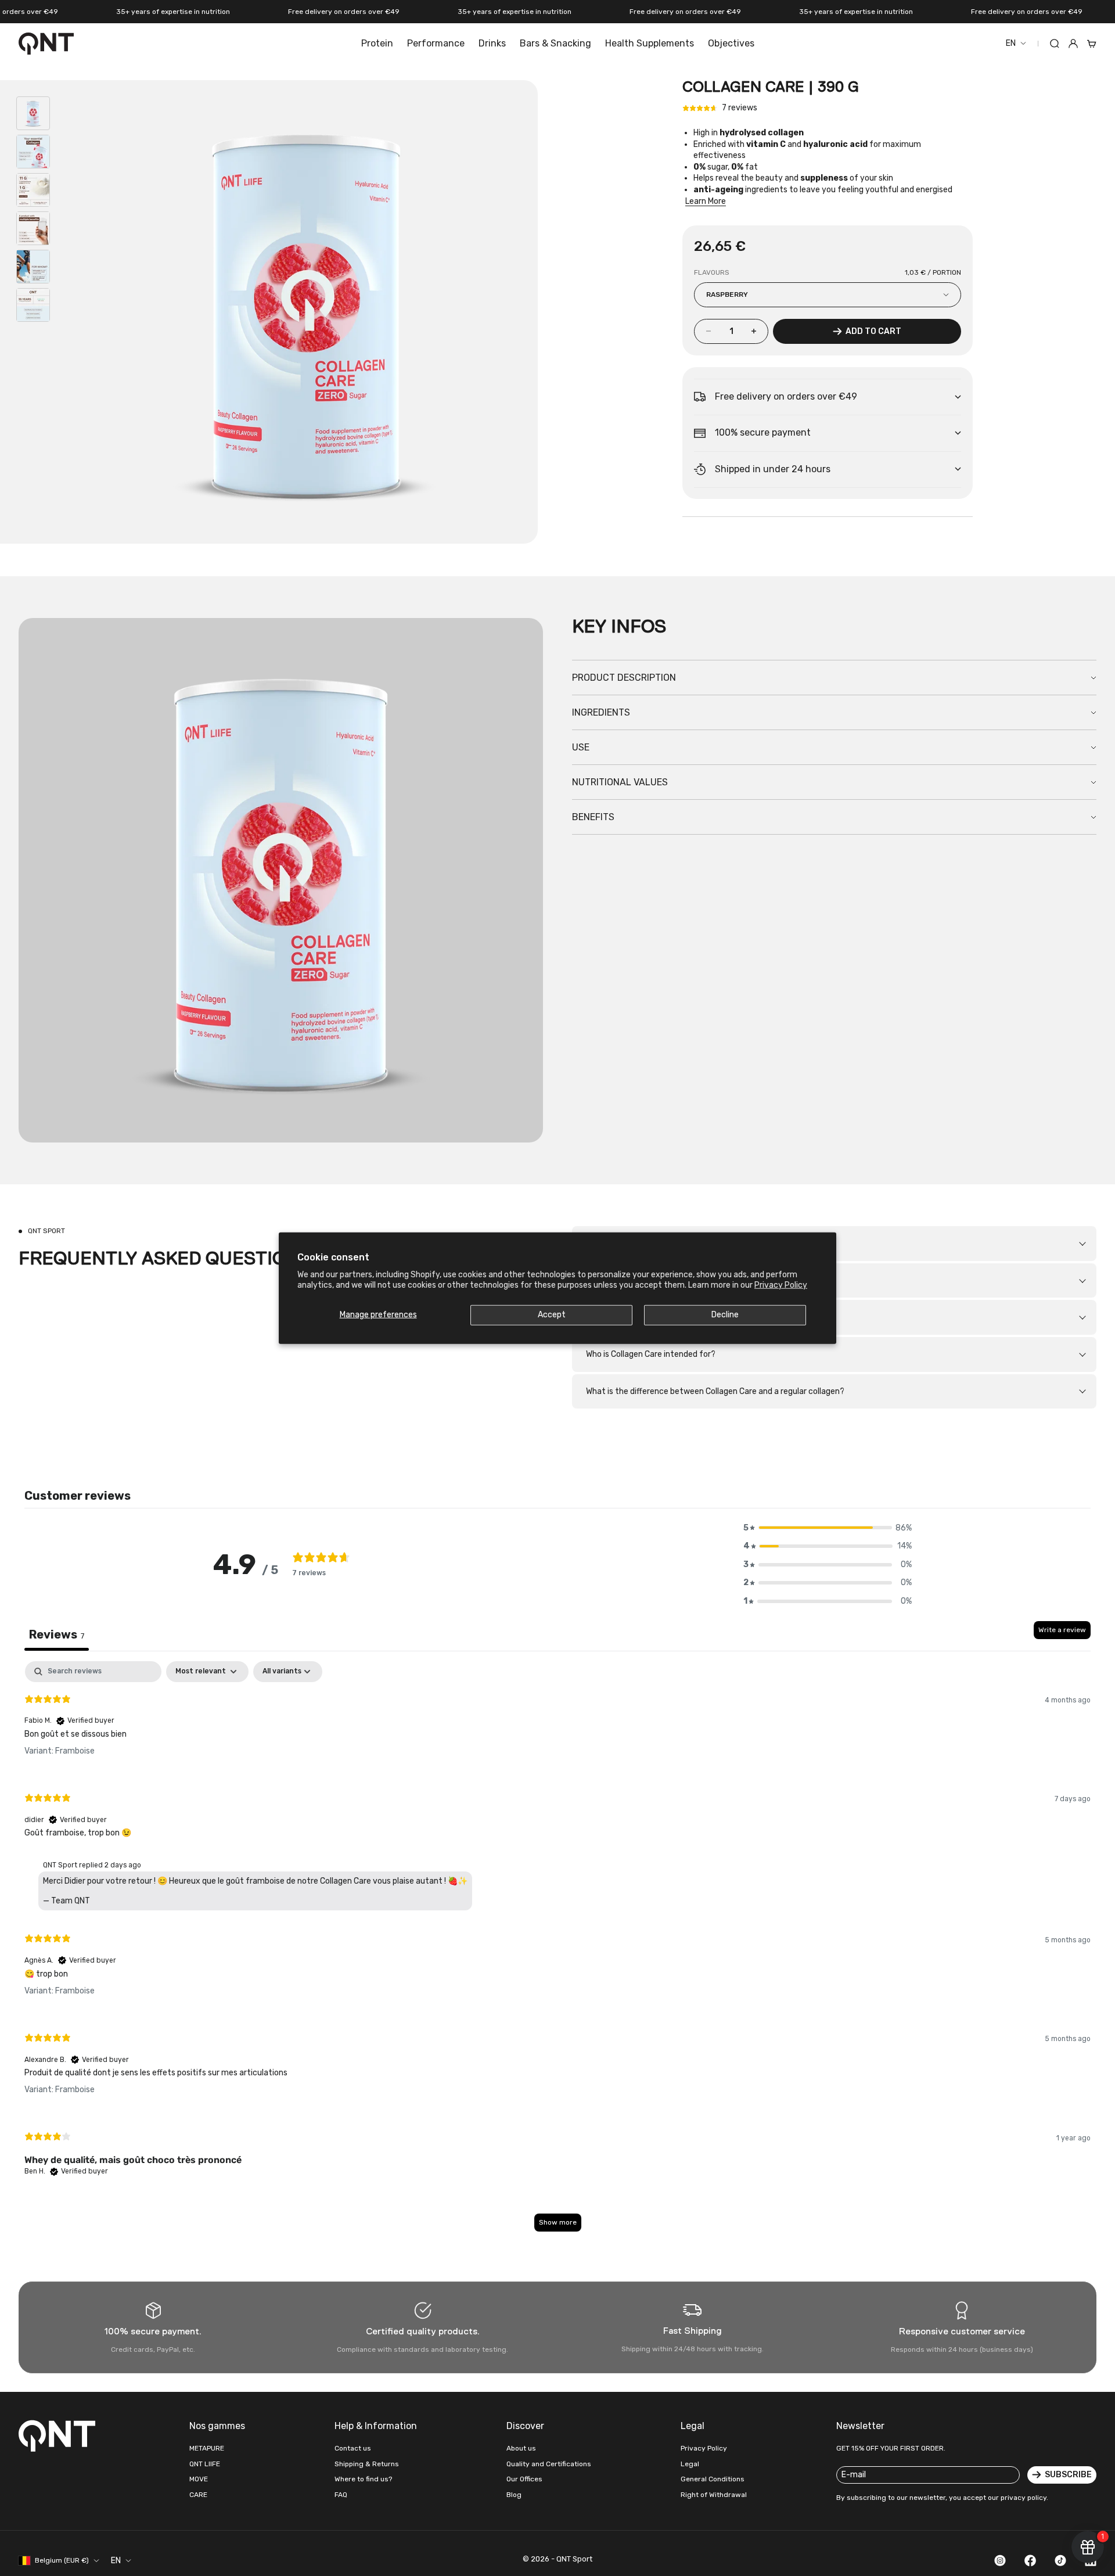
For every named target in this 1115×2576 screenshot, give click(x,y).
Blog (514, 2495)
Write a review (1062, 1630)
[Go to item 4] (33, 228)
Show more (558, 2222)
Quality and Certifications (549, 2464)
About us (521, 2448)
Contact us (353, 2448)
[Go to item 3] (33, 190)
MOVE (199, 2479)
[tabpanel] (557, 1952)
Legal (690, 2464)
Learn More (706, 201)
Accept (552, 1315)
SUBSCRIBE (1068, 2475)
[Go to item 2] (33, 152)
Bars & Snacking (555, 43)
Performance (436, 43)
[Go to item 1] (33, 113)
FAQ (341, 2495)
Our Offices (524, 2479)
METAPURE (207, 2448)
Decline (725, 1315)
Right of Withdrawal (714, 2495)
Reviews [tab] (57, 1634)
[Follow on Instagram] (1000, 2560)
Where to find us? (363, 2479)
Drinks (492, 43)
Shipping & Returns (367, 2464)
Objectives (731, 43)
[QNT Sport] (59, 2435)
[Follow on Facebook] (1030, 2560)
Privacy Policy (781, 1285)
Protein (377, 43)
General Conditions (713, 2479)
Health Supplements (650, 43)
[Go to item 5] (33, 267)
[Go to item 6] (33, 305)
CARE (198, 2495)
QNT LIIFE (205, 2464)
